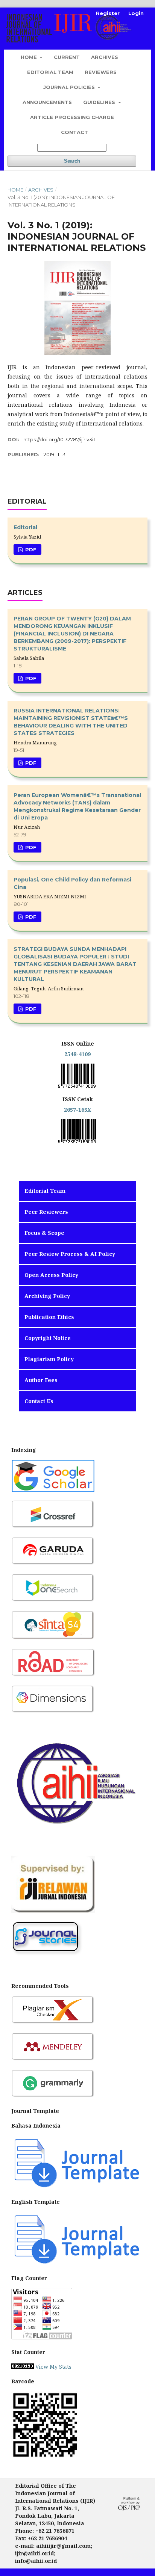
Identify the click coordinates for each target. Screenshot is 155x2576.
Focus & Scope (44, 1233)
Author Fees (41, 1380)
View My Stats (53, 2367)
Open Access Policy (51, 1275)
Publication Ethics (49, 1317)
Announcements (47, 102)
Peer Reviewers (46, 1212)
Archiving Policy (47, 1296)
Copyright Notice (48, 1338)
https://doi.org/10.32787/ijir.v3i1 (59, 439)
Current (67, 57)
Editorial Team (50, 72)
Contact (74, 132)
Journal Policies (70, 87)
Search (72, 161)
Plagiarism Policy (49, 1359)
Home (30, 57)
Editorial (25, 527)
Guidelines (100, 102)
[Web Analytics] (23, 2367)
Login (136, 13)
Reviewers (101, 72)
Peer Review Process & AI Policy (70, 1254)
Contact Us (39, 1401)
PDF (30, 549)
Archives (105, 57)
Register (108, 13)
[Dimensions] (53, 1712)
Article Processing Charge (72, 117)
